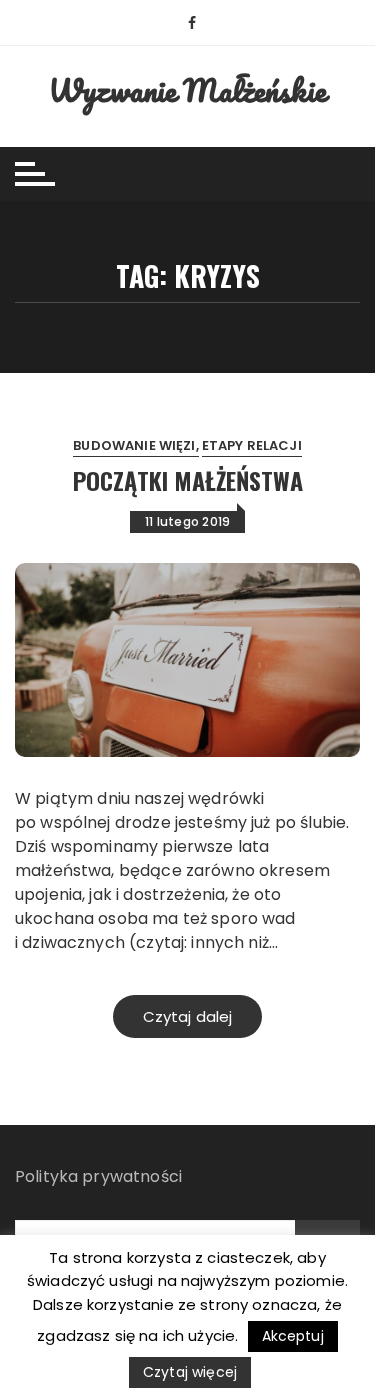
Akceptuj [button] (293, 1336)
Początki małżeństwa (188, 480)
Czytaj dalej (188, 1016)
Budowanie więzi (134, 445)
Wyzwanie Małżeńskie (187, 90)
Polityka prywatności (98, 1176)
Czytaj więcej (190, 1372)
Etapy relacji (252, 445)
